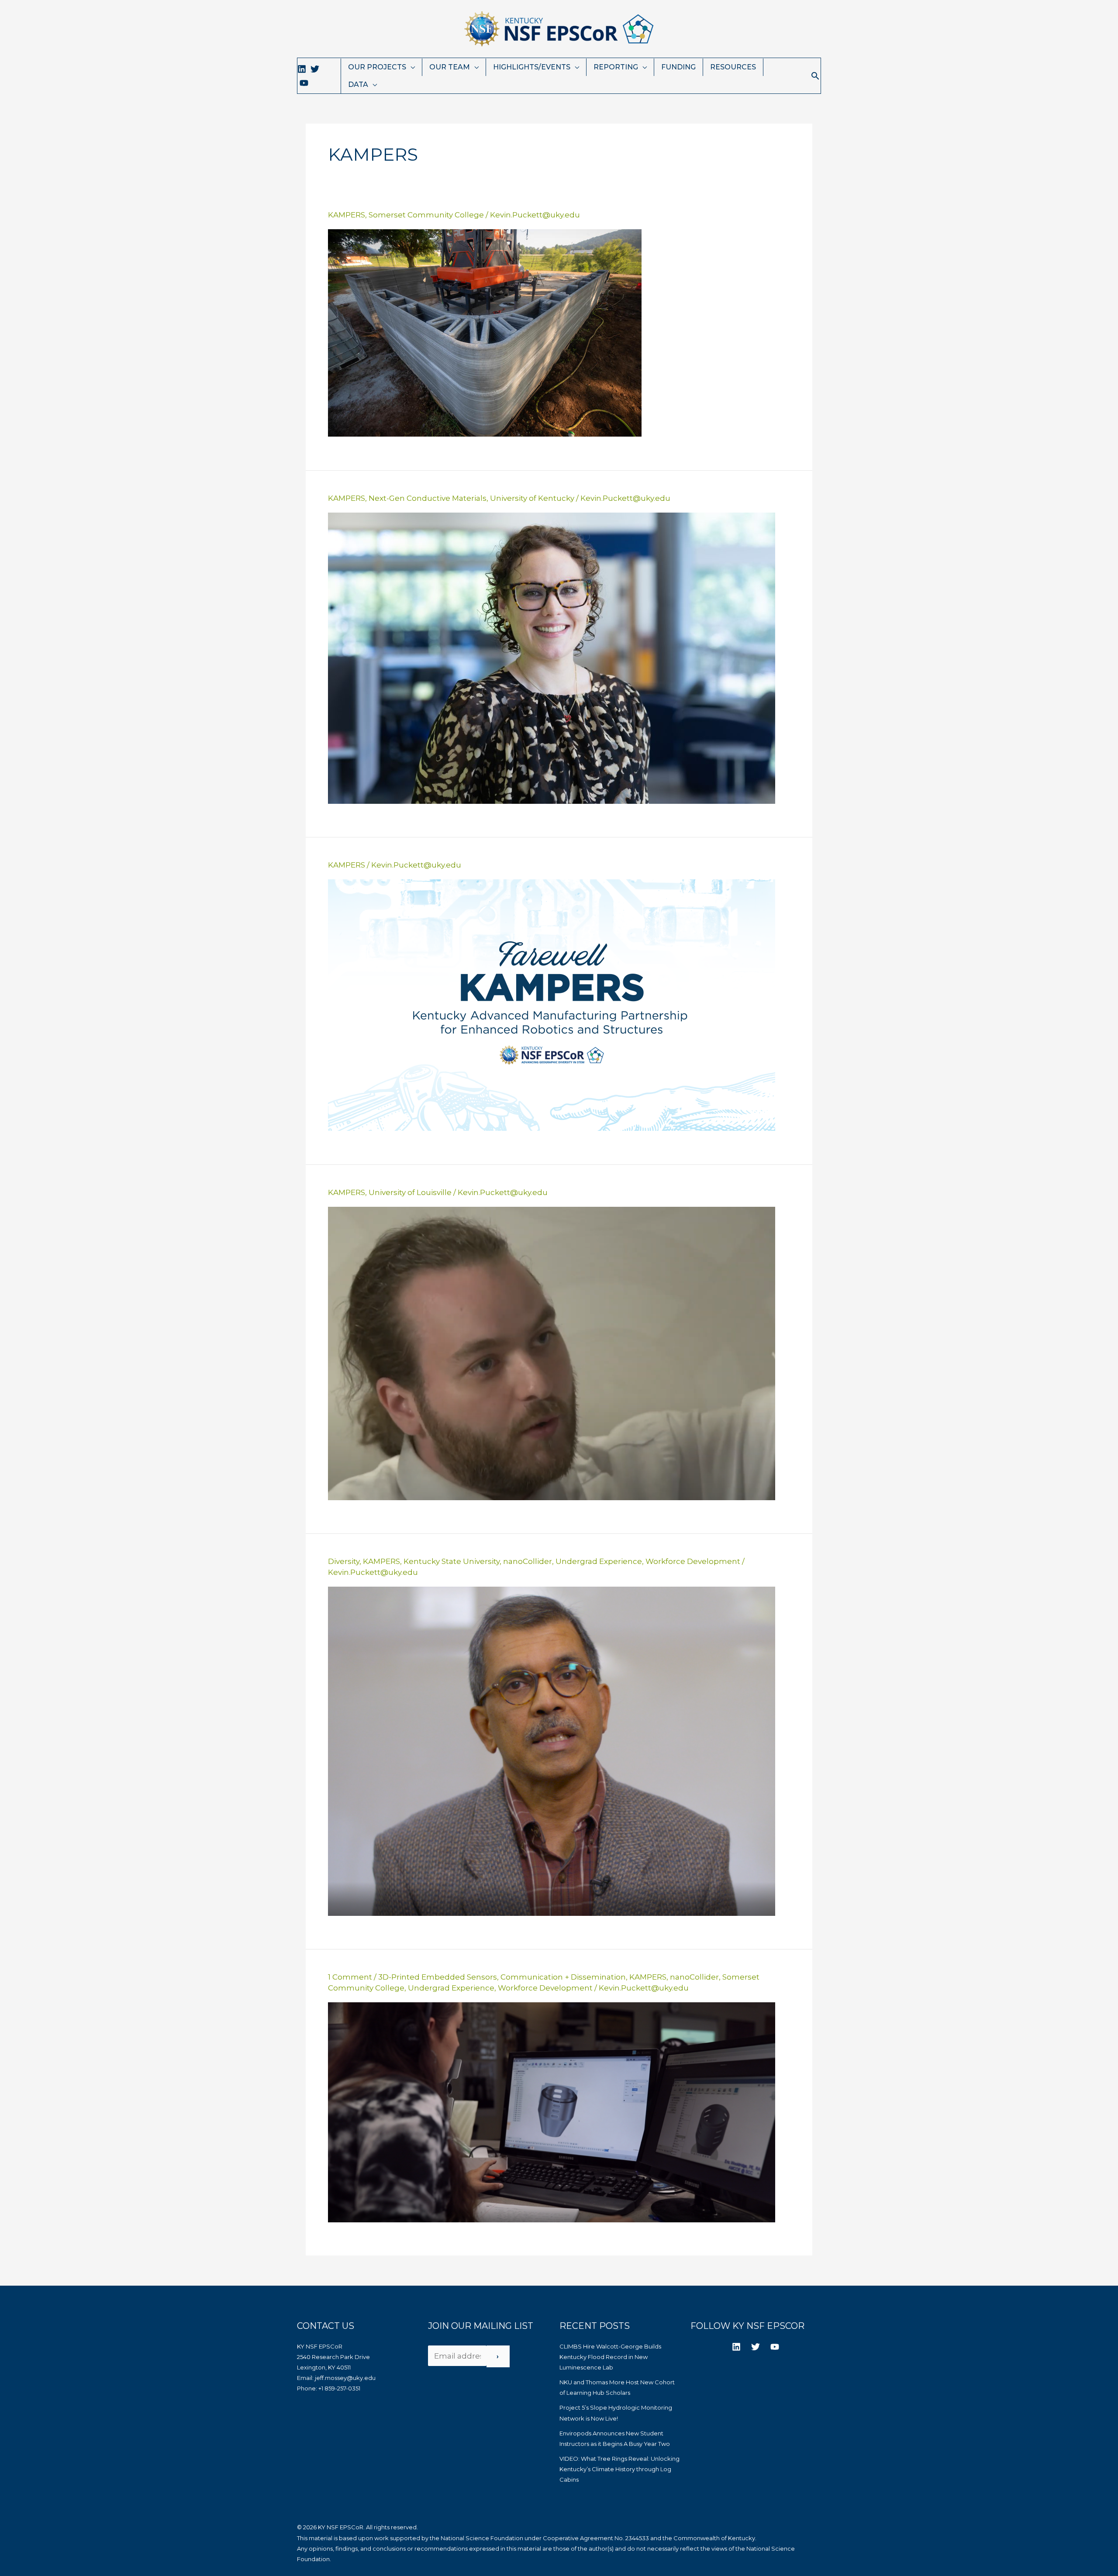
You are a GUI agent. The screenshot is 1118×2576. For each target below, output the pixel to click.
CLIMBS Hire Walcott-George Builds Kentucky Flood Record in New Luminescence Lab (610, 2357)
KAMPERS (347, 215)
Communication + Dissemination (563, 1977)
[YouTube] (304, 83)
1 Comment (350, 1977)
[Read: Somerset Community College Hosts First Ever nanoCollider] (552, 2111)
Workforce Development (693, 1561)
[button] (815, 76)
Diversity (344, 1561)
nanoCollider (528, 1561)
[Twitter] (315, 69)
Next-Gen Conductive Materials (428, 498)
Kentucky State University (452, 1561)
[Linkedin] (302, 69)
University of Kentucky (532, 498)
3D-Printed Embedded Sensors (438, 1977)
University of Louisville (410, 1192)
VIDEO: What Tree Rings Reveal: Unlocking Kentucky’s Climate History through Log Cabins (619, 2469)
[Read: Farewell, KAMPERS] (552, 1005)
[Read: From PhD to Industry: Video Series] (552, 1353)
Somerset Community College (426, 215)
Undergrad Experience (599, 1561)
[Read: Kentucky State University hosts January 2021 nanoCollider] (552, 1750)
